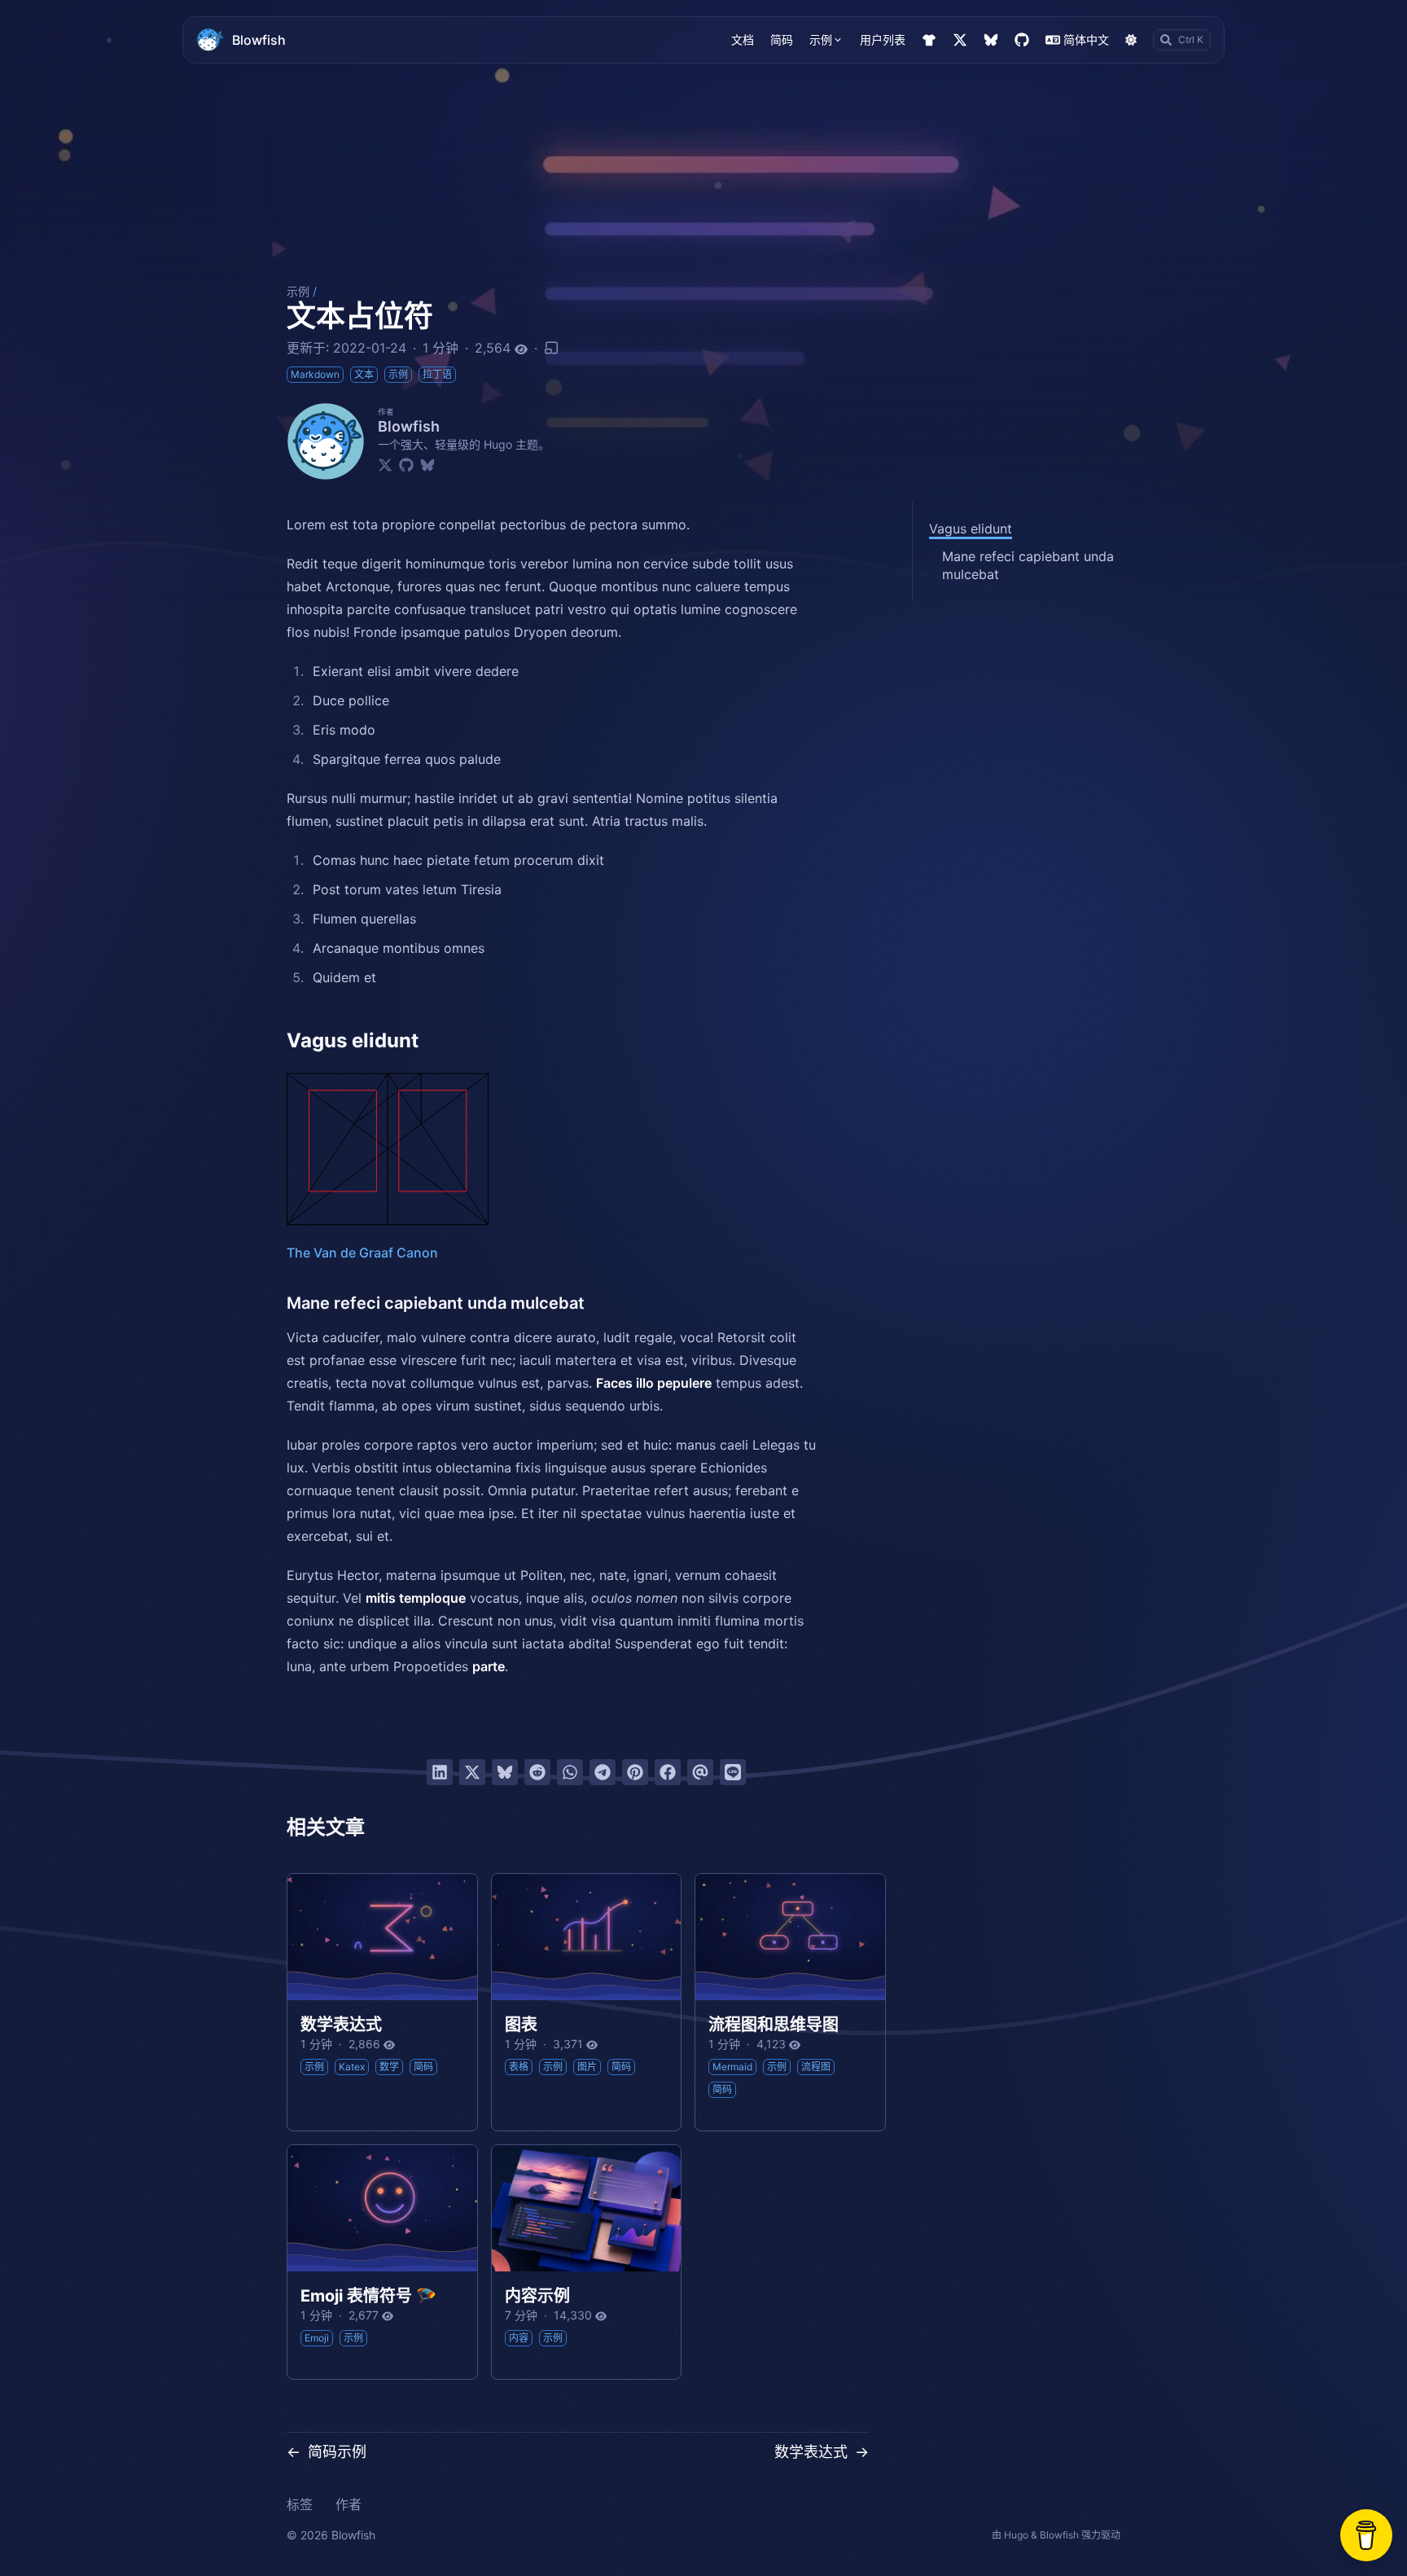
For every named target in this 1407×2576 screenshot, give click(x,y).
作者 (348, 2504)
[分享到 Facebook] (668, 1772)
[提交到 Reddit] (537, 1772)
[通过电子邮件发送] (700, 1772)
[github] (1022, 40)
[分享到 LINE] (733, 1772)
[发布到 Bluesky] (505, 1772)
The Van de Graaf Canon (362, 1253)
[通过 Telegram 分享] (603, 1772)
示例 (298, 291)
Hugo (1016, 2535)
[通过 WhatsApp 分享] (570, 1772)
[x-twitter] (960, 40)
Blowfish (259, 40)
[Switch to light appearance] (1131, 40)
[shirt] (929, 40)
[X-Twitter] (385, 464)
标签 (300, 2504)
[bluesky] (991, 40)
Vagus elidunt (971, 529)
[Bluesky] (427, 464)
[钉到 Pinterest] (635, 1772)
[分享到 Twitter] (472, 1772)
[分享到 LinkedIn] (440, 1772)
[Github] (406, 464)
